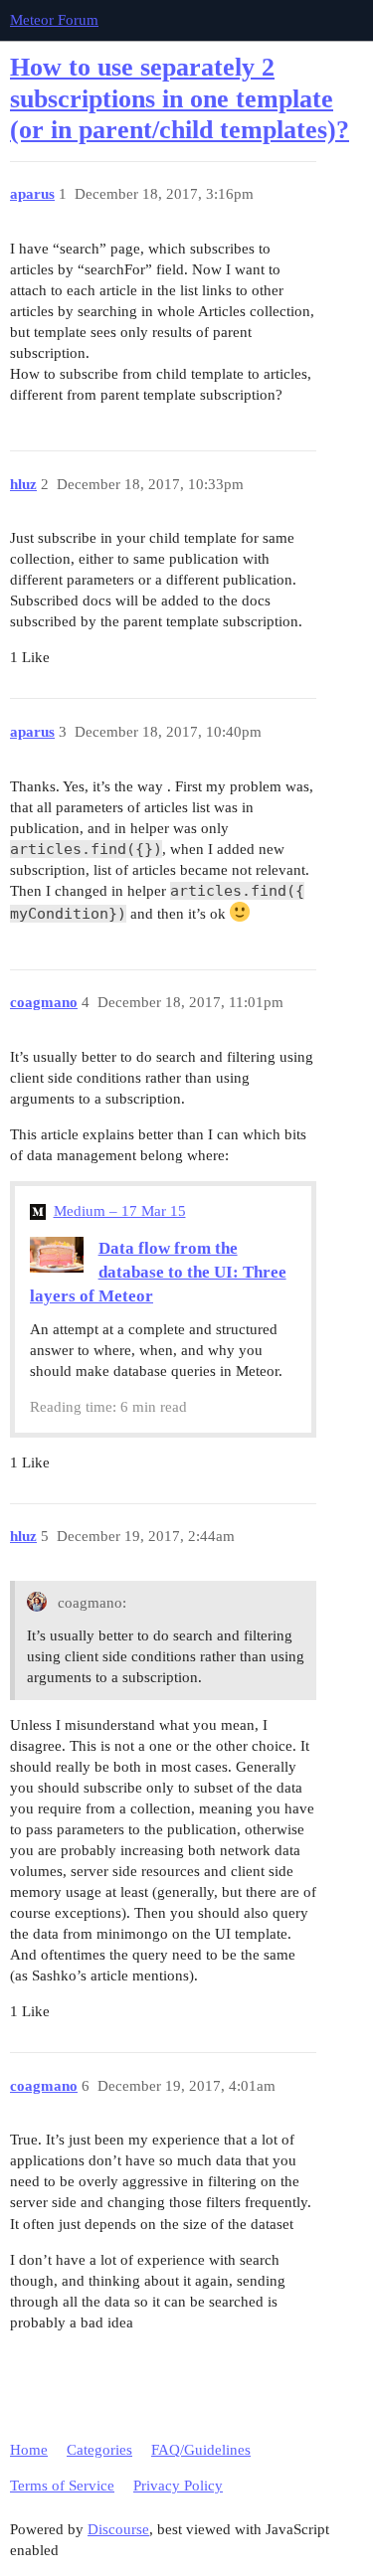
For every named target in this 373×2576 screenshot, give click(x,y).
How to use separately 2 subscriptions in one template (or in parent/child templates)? (180, 98)
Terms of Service (62, 2486)
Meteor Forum (54, 20)
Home (29, 2450)
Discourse (118, 2529)
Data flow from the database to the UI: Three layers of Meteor (158, 1272)
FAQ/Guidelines (201, 2450)
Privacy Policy (178, 2486)
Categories (99, 2450)
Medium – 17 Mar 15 (120, 1211)
